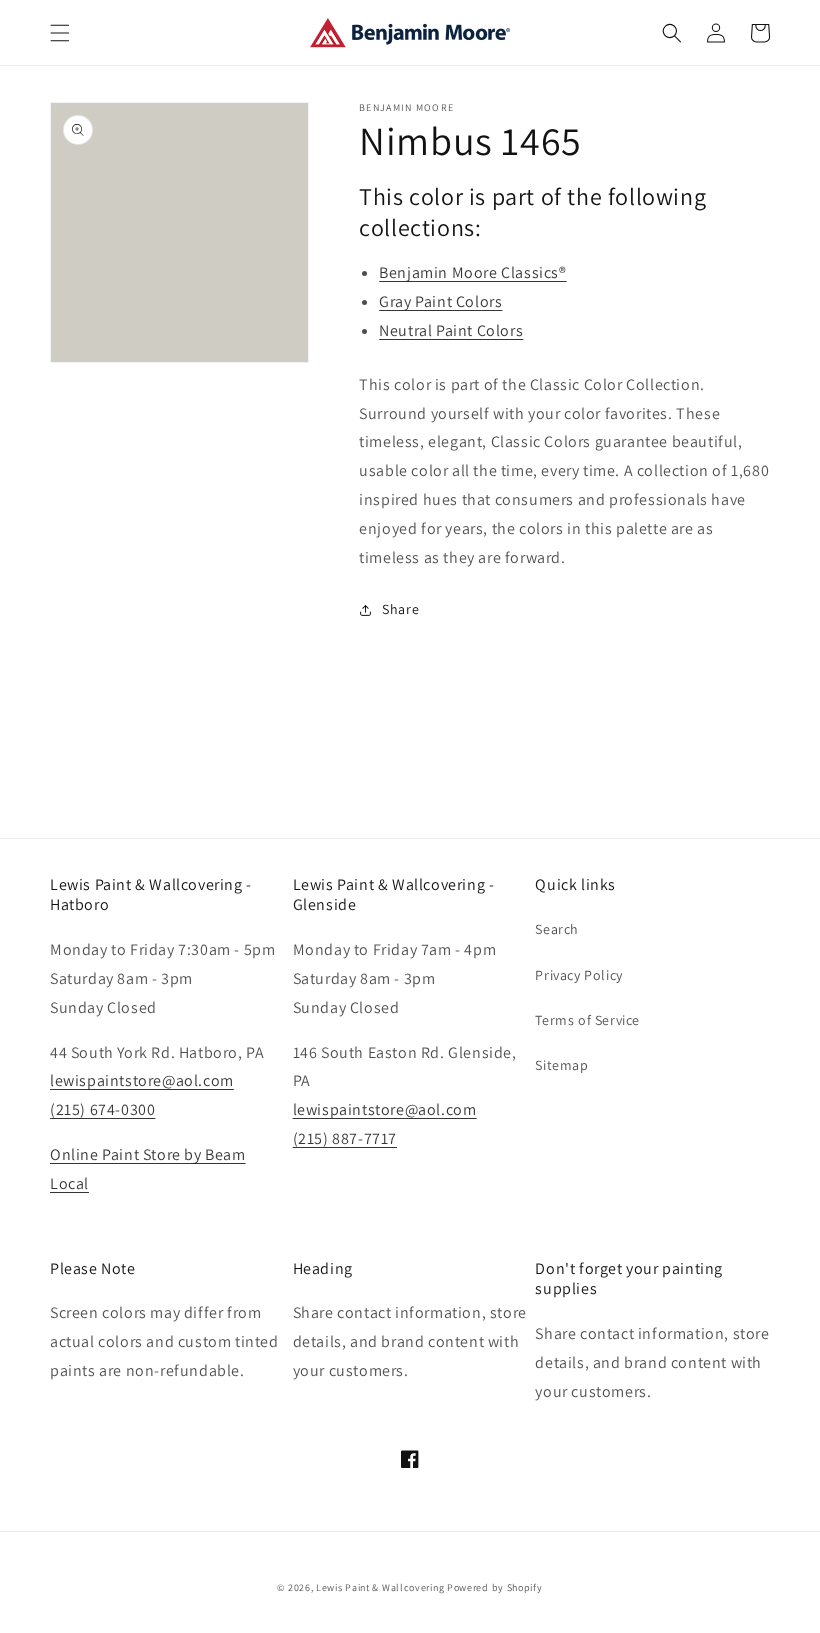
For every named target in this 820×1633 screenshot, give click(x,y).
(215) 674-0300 (102, 1109)
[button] (60, 33)
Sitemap (561, 1065)
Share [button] (400, 609)
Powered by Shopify (495, 1587)
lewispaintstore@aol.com (142, 1080)
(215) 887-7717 (345, 1138)
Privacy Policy (578, 975)
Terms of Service (587, 1020)
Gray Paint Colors (440, 301)
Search (557, 929)
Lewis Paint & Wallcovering (380, 1587)
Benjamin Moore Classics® (472, 272)
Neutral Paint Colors (451, 330)
